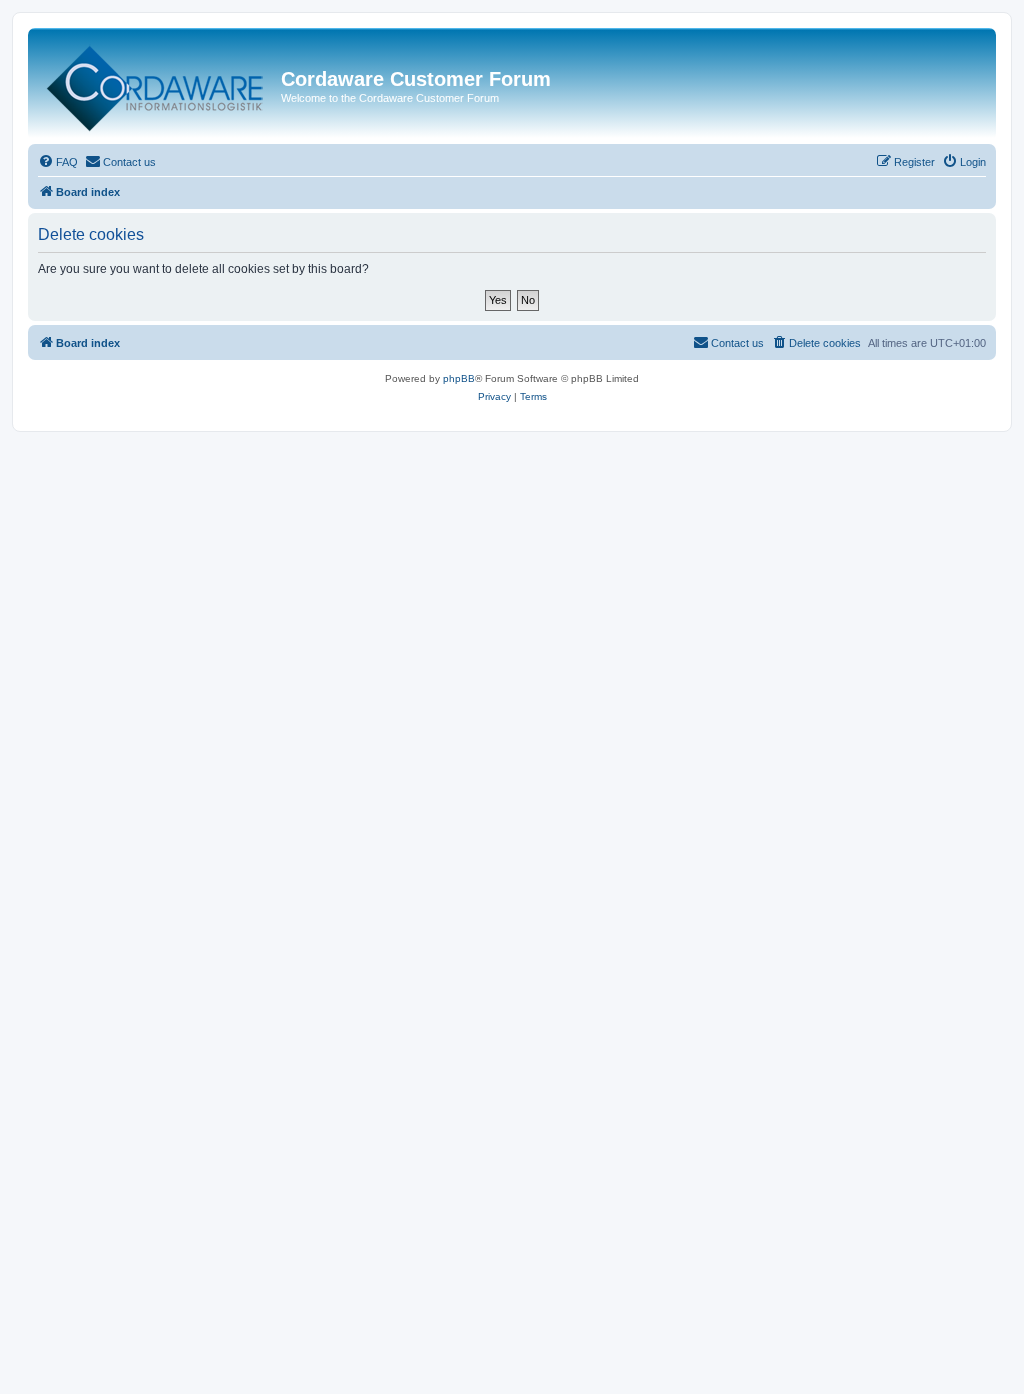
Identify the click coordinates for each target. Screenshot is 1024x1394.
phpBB (459, 378)
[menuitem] (58, 162)
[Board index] (157, 84)
